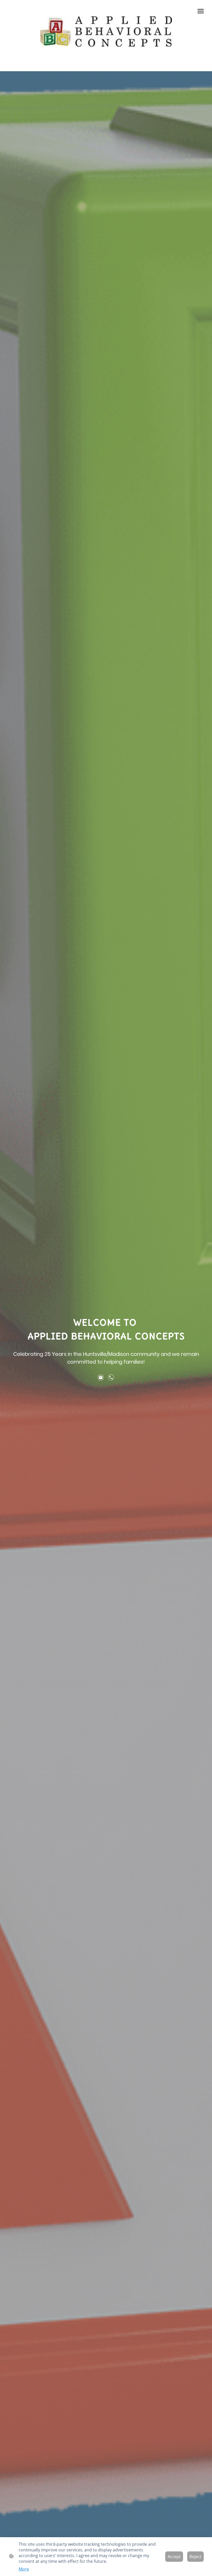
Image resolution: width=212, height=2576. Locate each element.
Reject (195, 2557)
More (24, 2569)
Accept (174, 2557)
